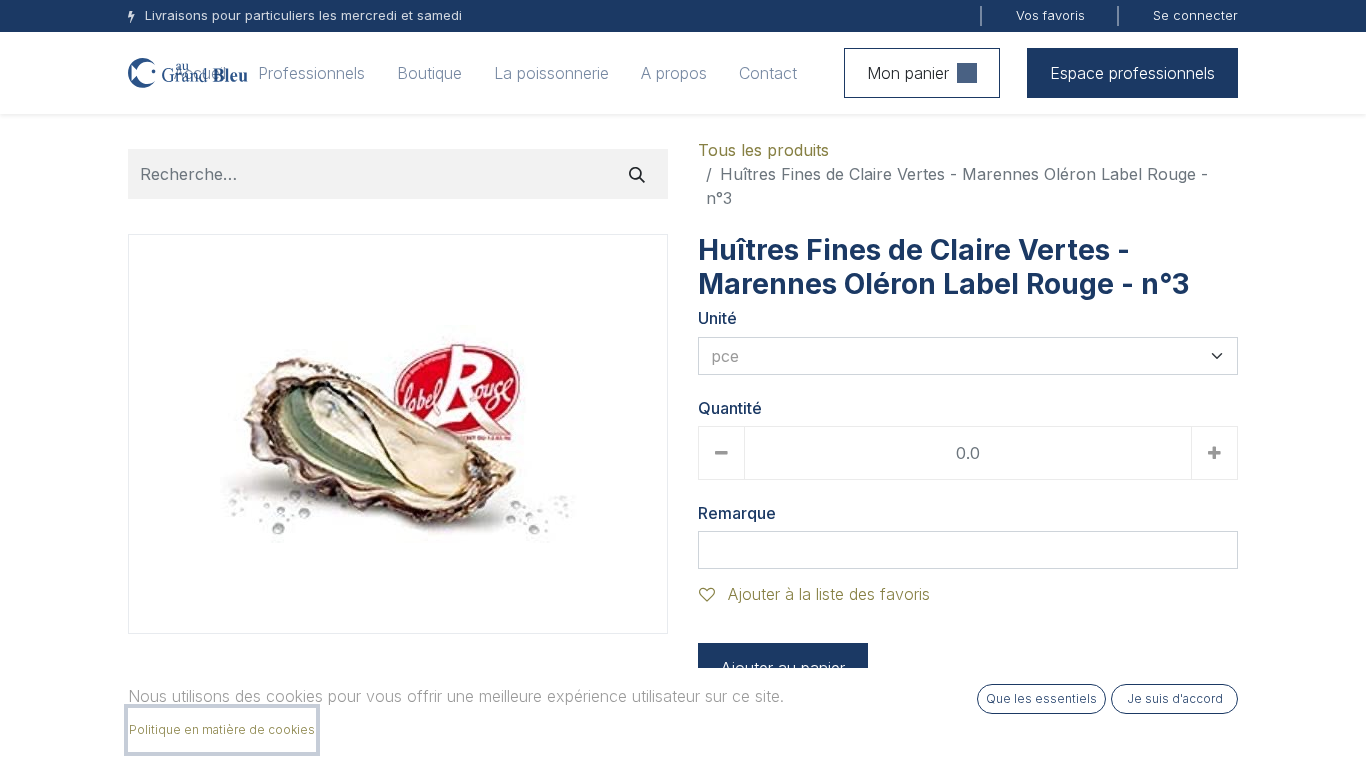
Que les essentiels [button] (1041, 698)
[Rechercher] (637, 174)
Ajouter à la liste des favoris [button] (826, 594)
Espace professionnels (1132, 73)
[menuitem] (200, 73)
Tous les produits (763, 150)
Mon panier (908, 73)
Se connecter (1195, 15)
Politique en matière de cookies (222, 729)
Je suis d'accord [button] (1175, 698)
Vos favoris (1050, 15)
